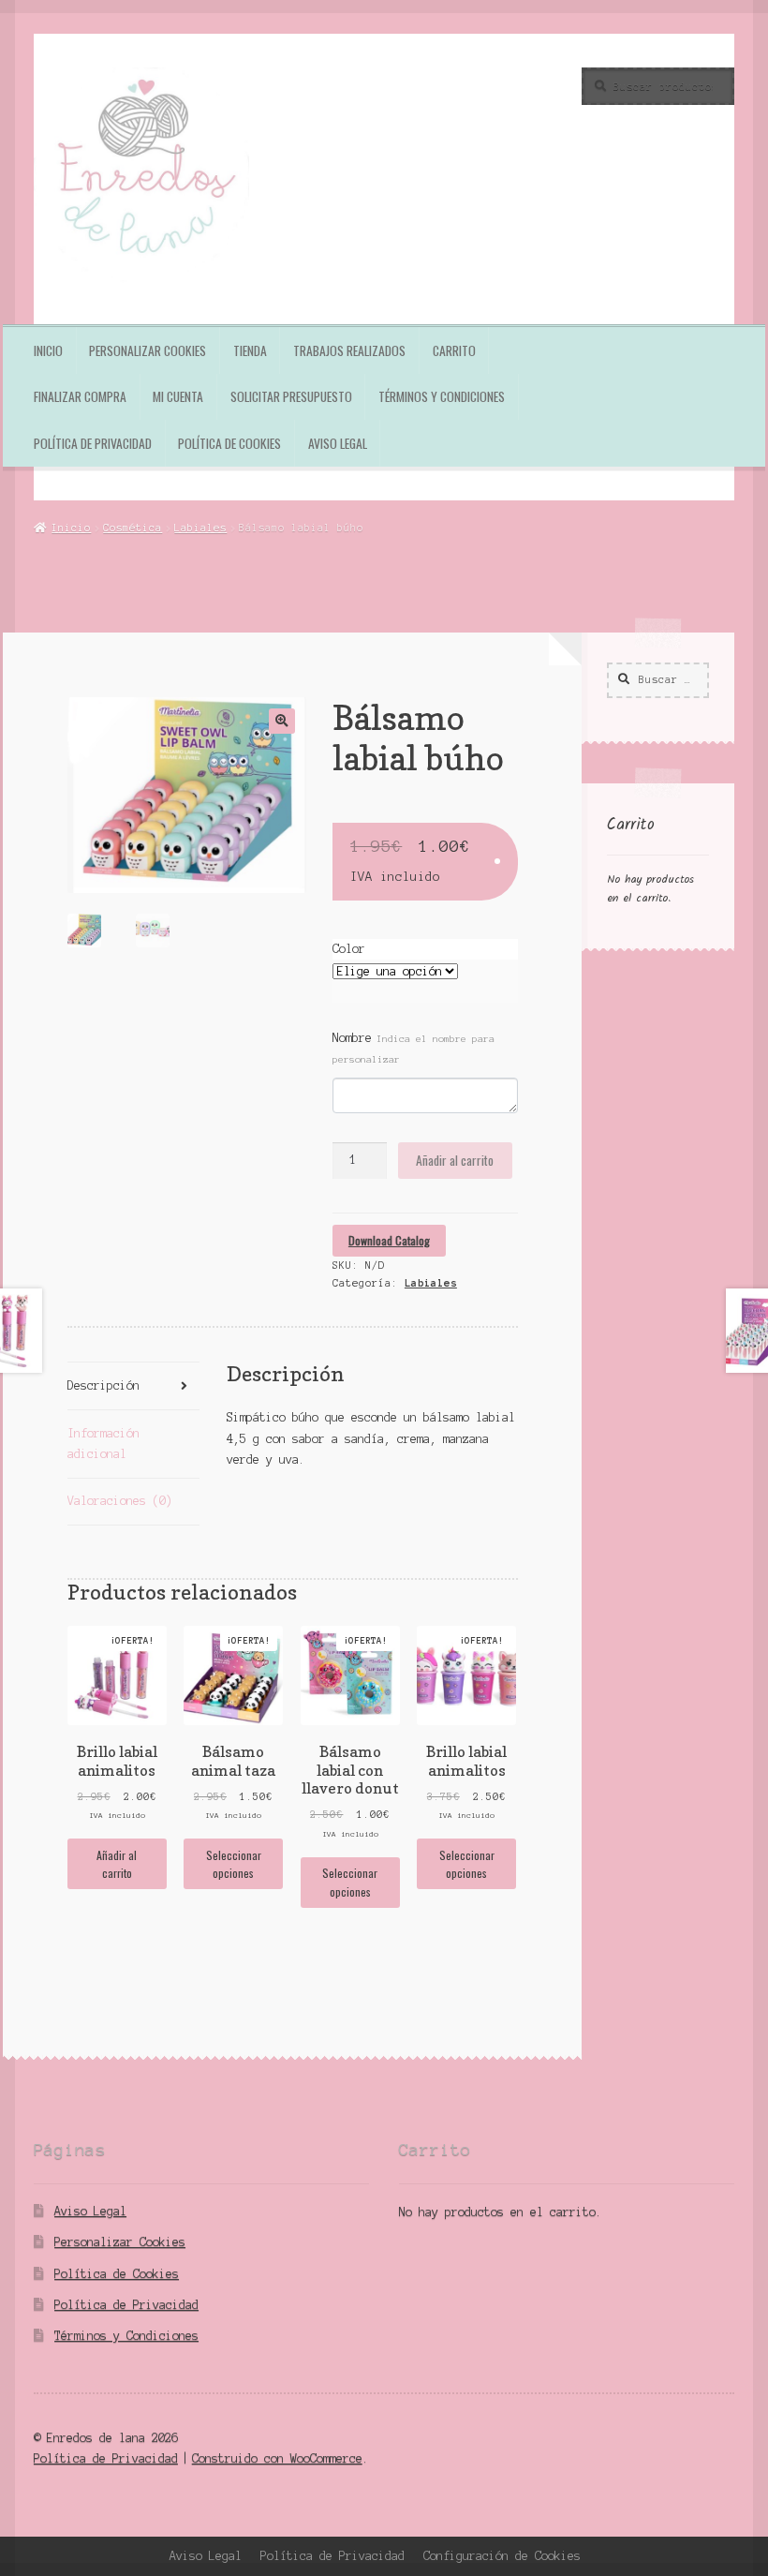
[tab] (134, 1386)
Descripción (103, 1385)
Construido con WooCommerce (277, 2458)
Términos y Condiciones (442, 396)
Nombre (414, 1048)
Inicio (48, 350)
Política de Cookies (229, 443)
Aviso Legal (338, 443)
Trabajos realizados (349, 350)
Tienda (250, 350)
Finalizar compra (80, 396)
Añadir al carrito (455, 1160)
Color (349, 949)
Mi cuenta (178, 396)
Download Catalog (389, 1240)
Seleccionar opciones (234, 1864)
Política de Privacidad (93, 443)
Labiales (200, 528)
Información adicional (103, 1444)
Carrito (454, 350)
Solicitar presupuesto (291, 396)
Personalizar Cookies (148, 350)
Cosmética (133, 528)
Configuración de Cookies (502, 2556)
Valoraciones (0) (120, 1501)
